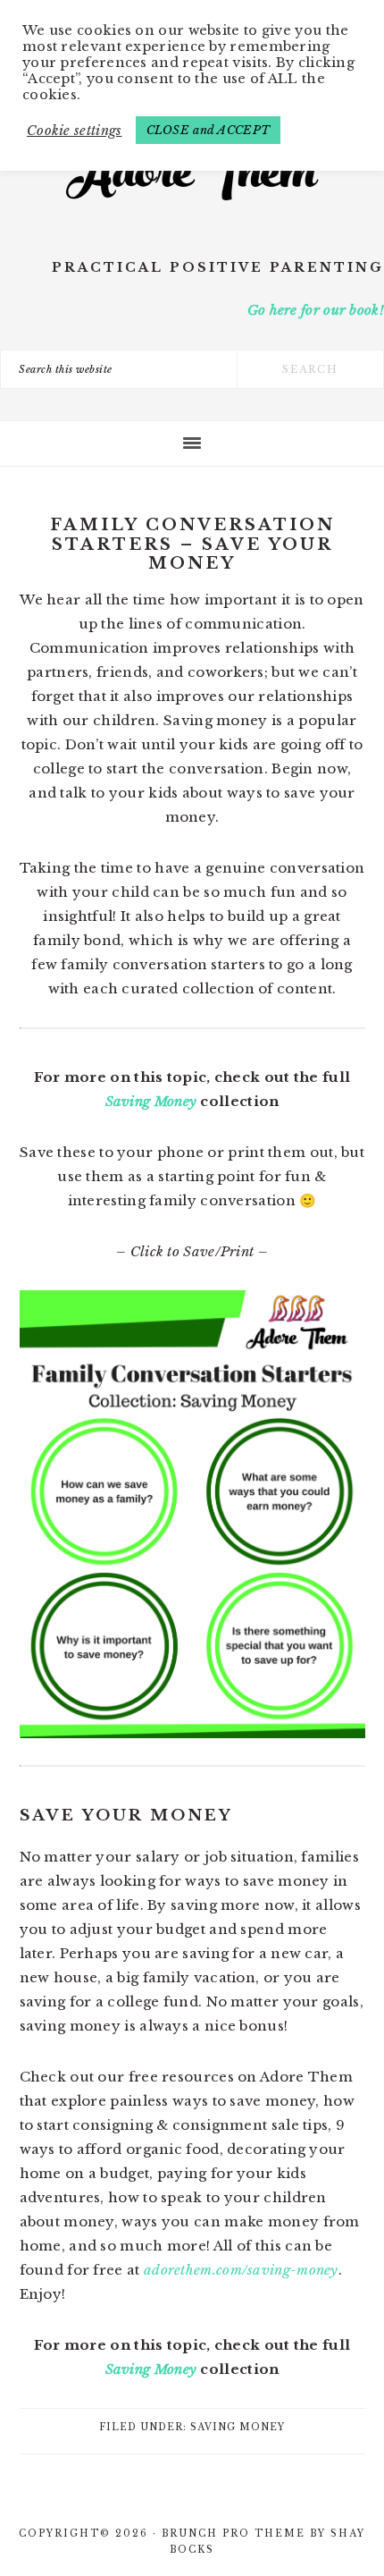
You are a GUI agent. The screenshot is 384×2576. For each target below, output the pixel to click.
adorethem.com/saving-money (241, 2270)
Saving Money (151, 1101)
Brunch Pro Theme (234, 2534)
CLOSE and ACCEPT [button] (209, 130)
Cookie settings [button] (75, 131)
